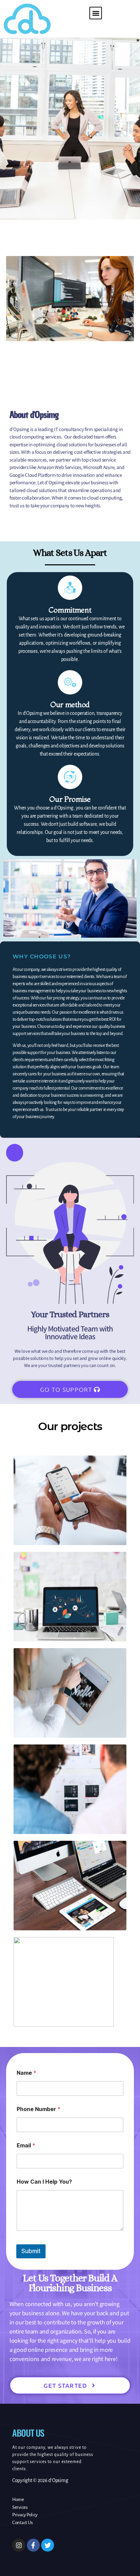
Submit (31, 2251)
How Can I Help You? (44, 2182)
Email (26, 2145)
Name (27, 2073)
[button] (96, 13)
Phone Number (39, 2109)
